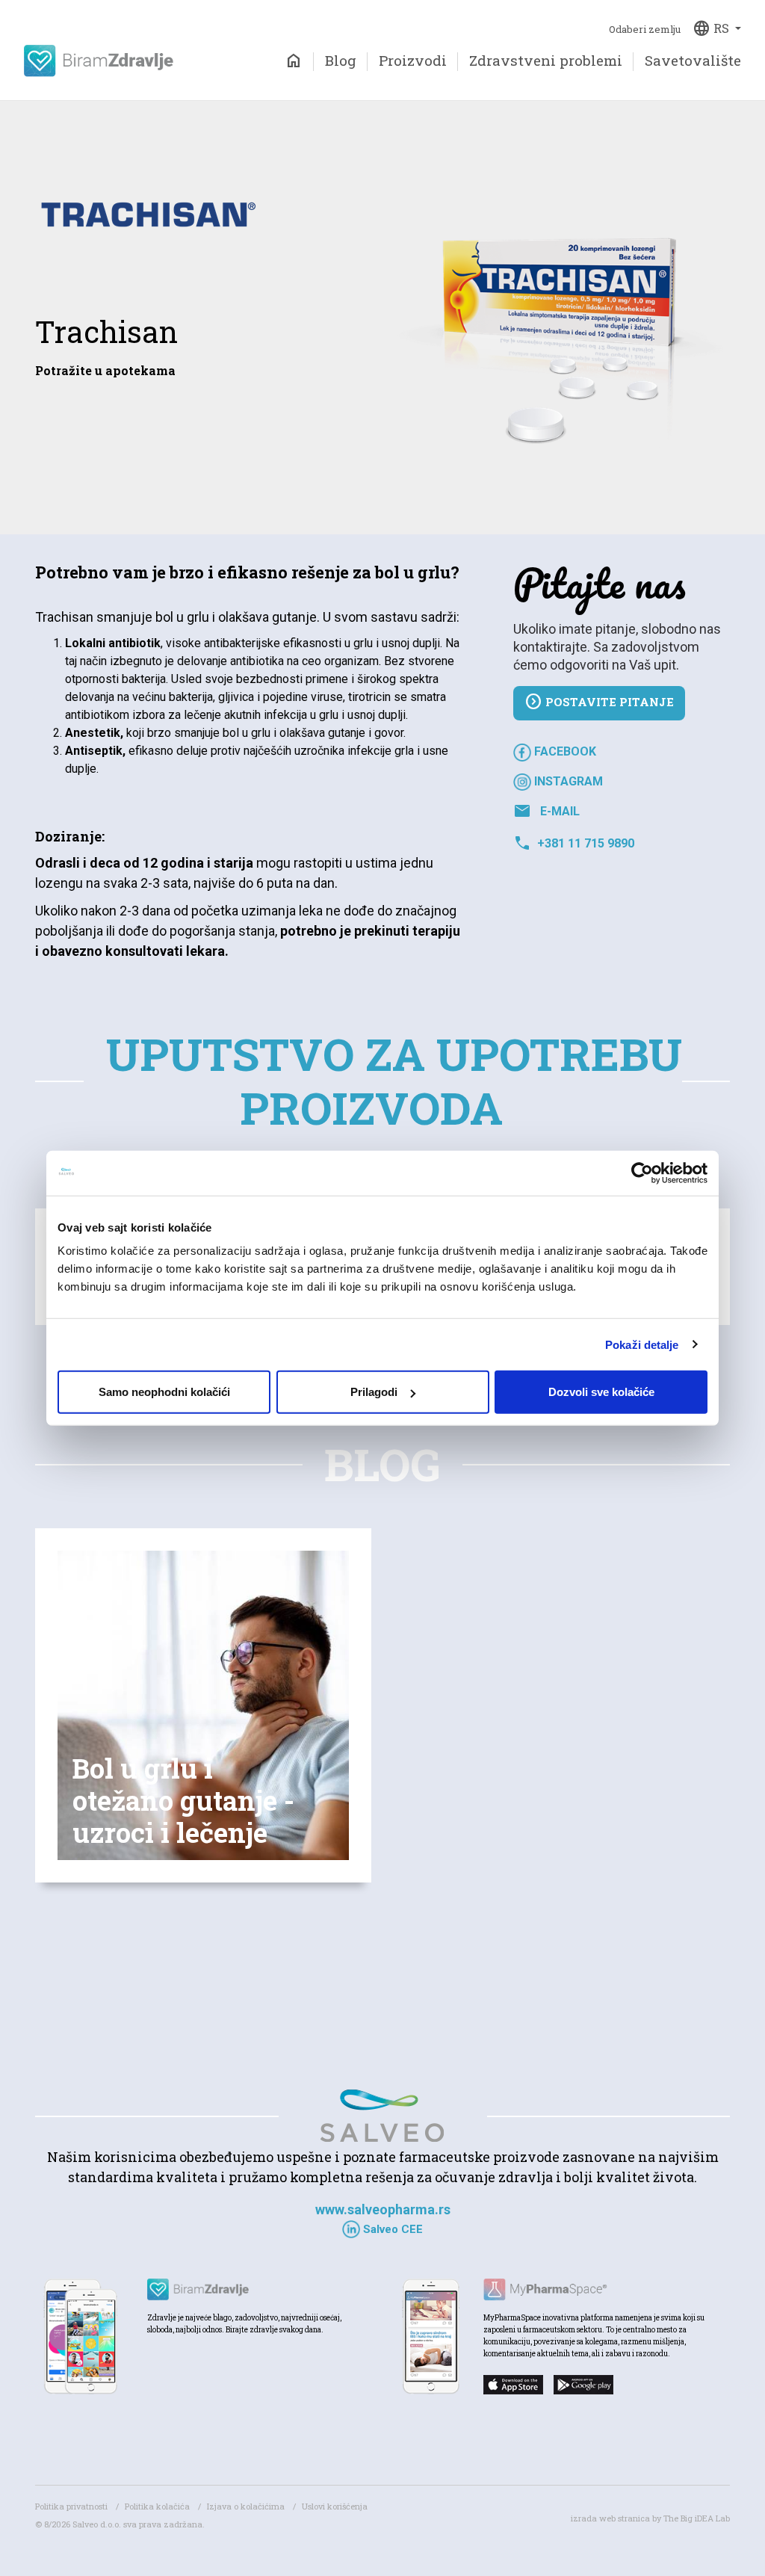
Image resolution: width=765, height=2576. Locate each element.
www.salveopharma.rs (383, 2209)
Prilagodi (374, 1392)
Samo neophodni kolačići (164, 1392)
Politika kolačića (157, 2506)
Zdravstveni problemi (546, 60)
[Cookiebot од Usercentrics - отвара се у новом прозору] (642, 1173)
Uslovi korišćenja (335, 2506)
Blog (341, 60)
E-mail (546, 812)
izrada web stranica (610, 2518)
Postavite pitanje (599, 702)
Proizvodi (413, 60)
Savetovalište (693, 60)
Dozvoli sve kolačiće (601, 1392)
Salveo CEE (391, 2229)
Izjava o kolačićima (246, 2506)
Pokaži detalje (642, 1344)
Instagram (567, 781)
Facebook (564, 751)
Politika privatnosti (71, 2506)
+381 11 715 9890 (574, 844)
